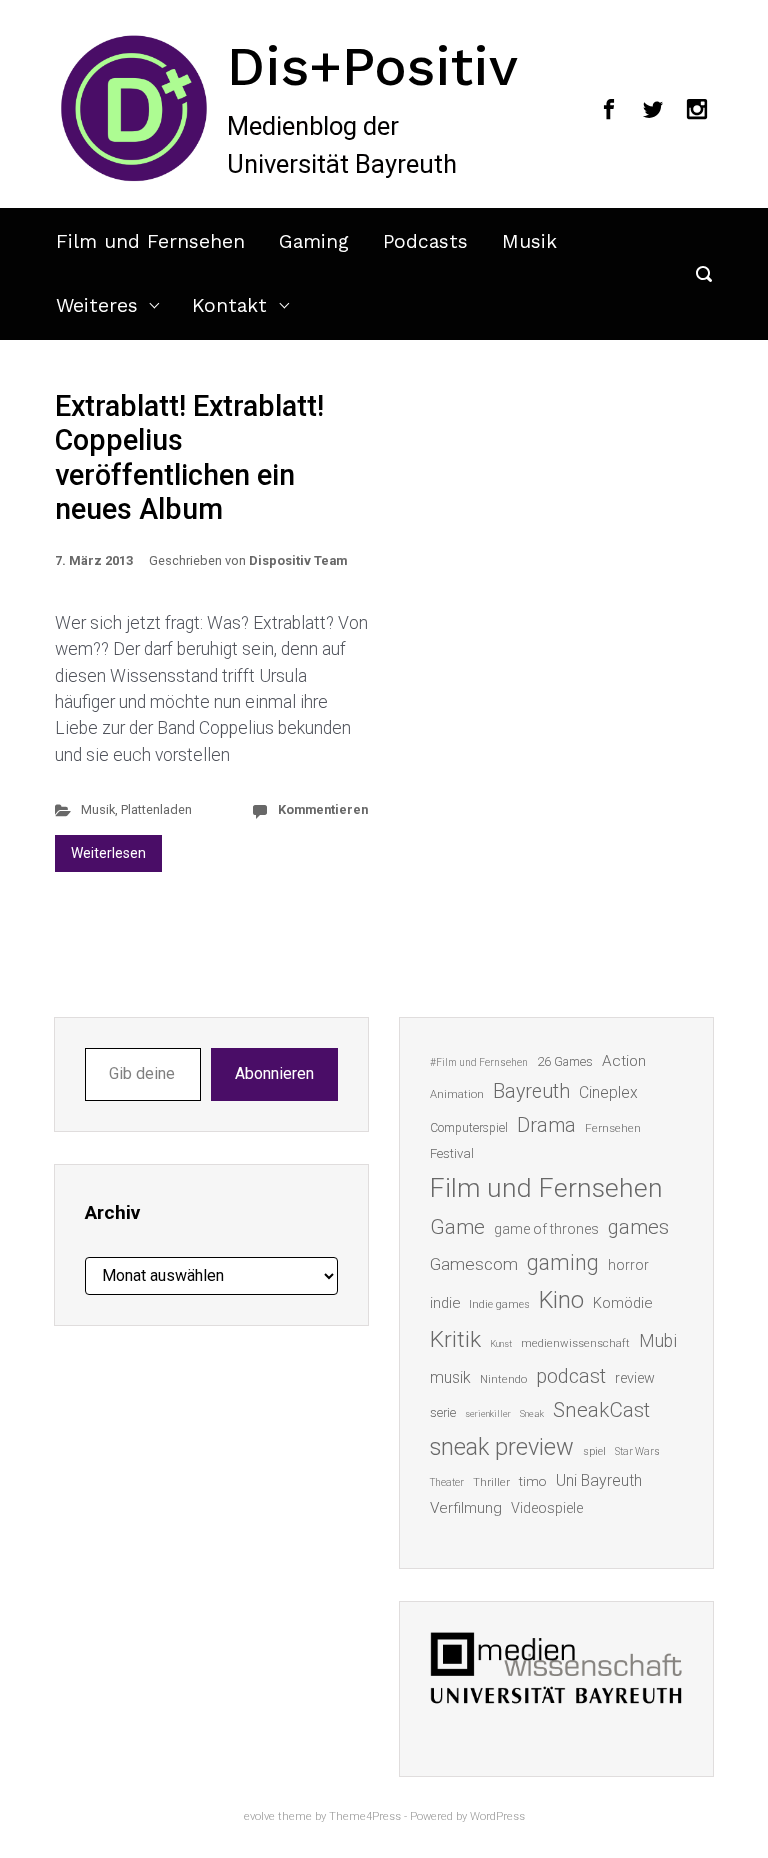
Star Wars (637, 1451)
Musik (529, 241)
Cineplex (608, 1092)
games (638, 1227)
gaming (563, 1262)
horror (628, 1265)
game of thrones (546, 1229)
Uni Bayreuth (599, 1480)
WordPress (497, 1816)
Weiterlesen (108, 853)
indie (445, 1303)
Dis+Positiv (372, 66)
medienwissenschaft (575, 1343)
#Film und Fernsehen (479, 1062)
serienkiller (488, 1413)
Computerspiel (469, 1128)
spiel (594, 1451)
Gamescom (474, 1264)
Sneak (532, 1413)
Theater (447, 1482)
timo (533, 1481)
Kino (561, 1300)
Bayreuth (531, 1091)
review (635, 1378)
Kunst (501, 1343)
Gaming (314, 241)
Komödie (622, 1303)
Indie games (499, 1304)
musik (450, 1377)
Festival (452, 1153)
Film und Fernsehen (150, 241)
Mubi (658, 1341)
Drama (546, 1125)
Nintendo (503, 1379)
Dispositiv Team (298, 560)
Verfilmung (466, 1508)
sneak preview (502, 1447)
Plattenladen (156, 809)
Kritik (455, 1339)
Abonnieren (274, 1073)
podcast (571, 1376)
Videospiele (547, 1508)
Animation (457, 1094)
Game (457, 1227)
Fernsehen (613, 1128)
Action (624, 1061)
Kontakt (229, 305)
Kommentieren (323, 809)
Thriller (491, 1482)
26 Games (565, 1061)
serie (443, 1412)
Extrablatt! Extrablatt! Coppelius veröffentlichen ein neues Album (189, 458)
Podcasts (425, 241)
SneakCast (601, 1410)
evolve (259, 1816)
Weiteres (97, 305)
